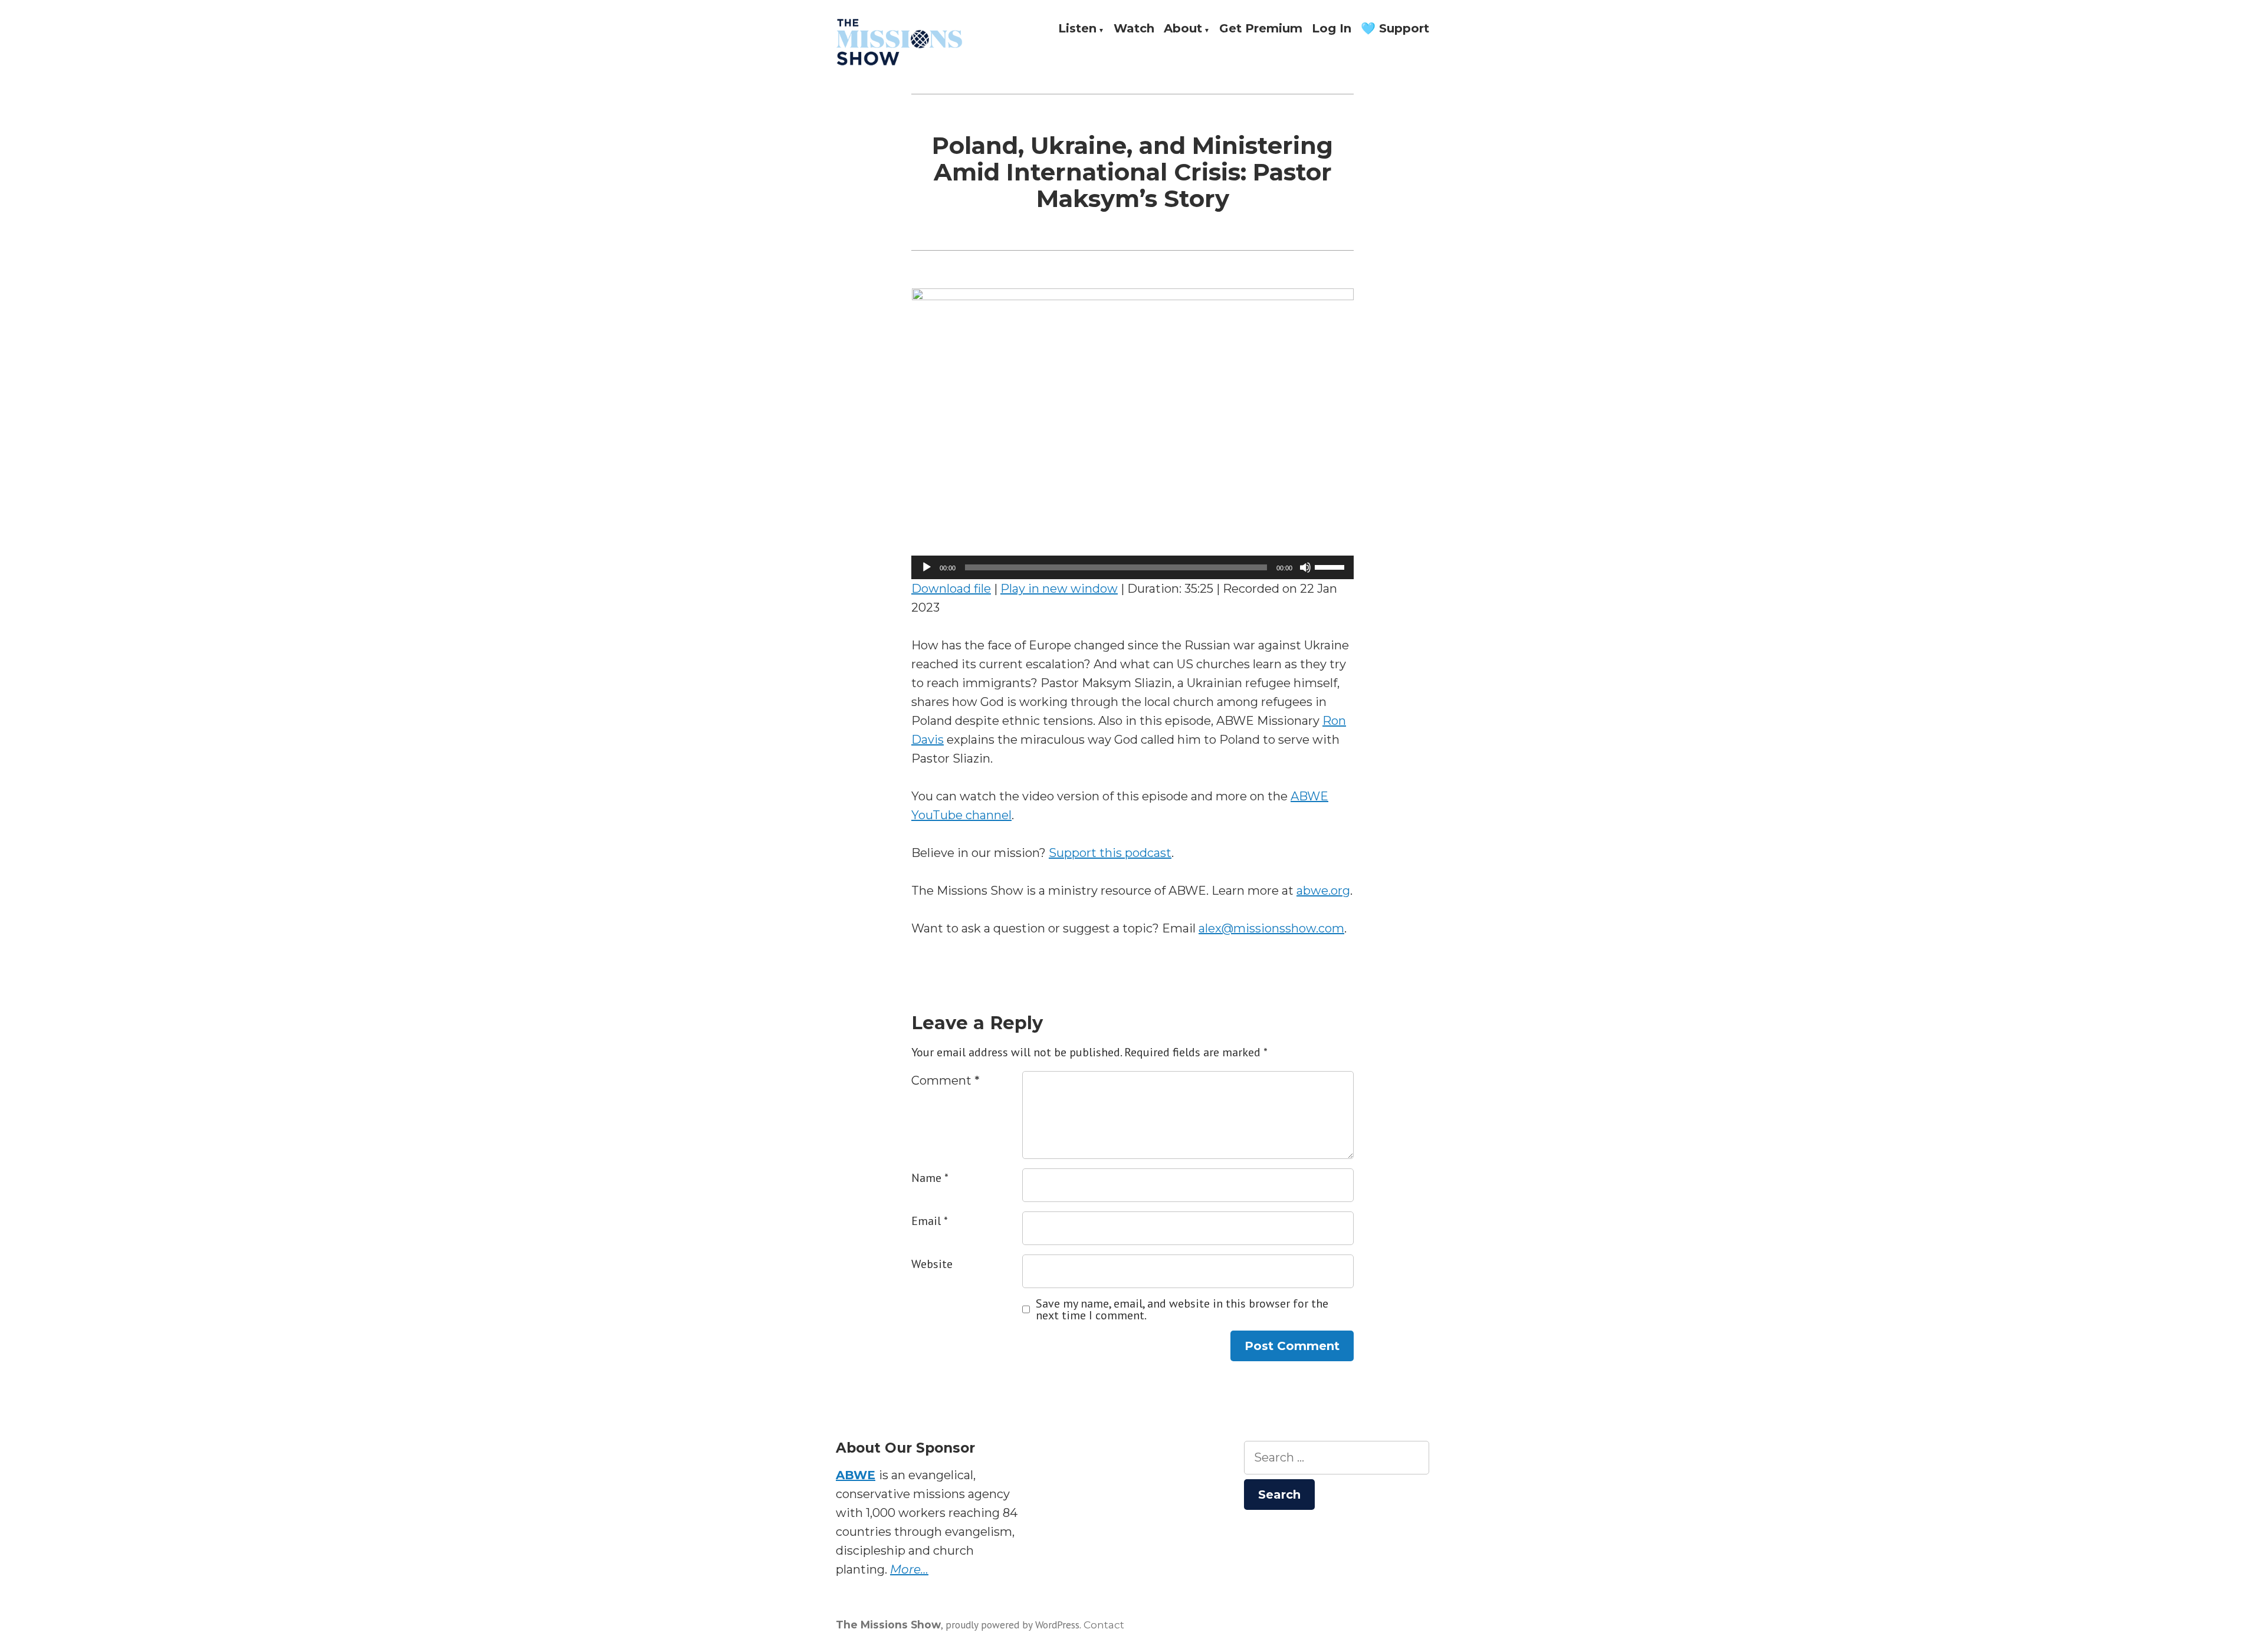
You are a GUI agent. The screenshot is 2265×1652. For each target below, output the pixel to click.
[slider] (1331, 566)
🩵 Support (1395, 29)
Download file (951, 589)
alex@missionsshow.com (1271, 928)
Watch (1134, 29)
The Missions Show (888, 1625)
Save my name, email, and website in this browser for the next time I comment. (1182, 1309)
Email (930, 1221)
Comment (946, 1080)
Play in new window (1059, 589)
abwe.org (1323, 891)
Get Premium (1261, 29)
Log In (1332, 29)
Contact (1104, 1625)
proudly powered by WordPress (1012, 1625)
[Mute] (1305, 567)
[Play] (927, 567)
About (1183, 29)
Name (930, 1178)
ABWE (856, 1475)
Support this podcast (1110, 853)
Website (932, 1264)
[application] (1132, 567)
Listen (1077, 29)
